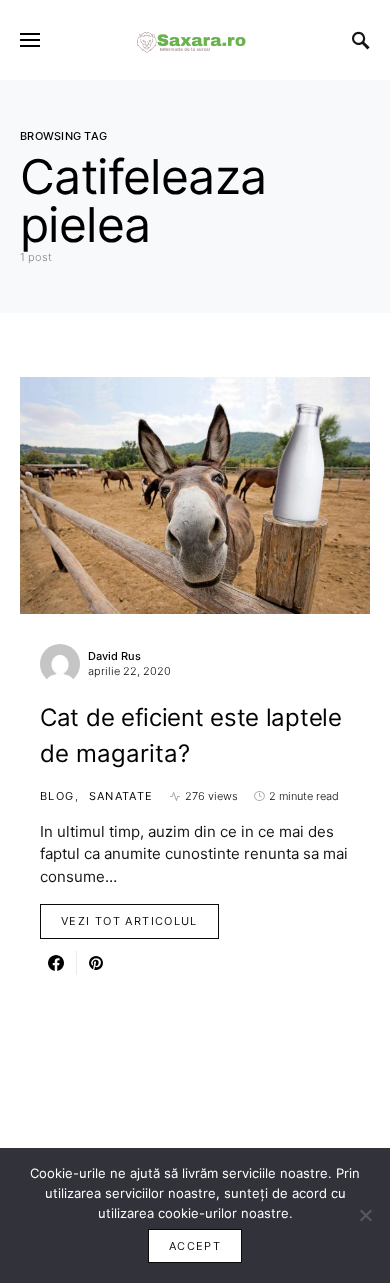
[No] (365, 1215)
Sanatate (121, 796)
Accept (195, 1246)
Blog (57, 796)
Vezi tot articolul (129, 921)
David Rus (114, 656)
